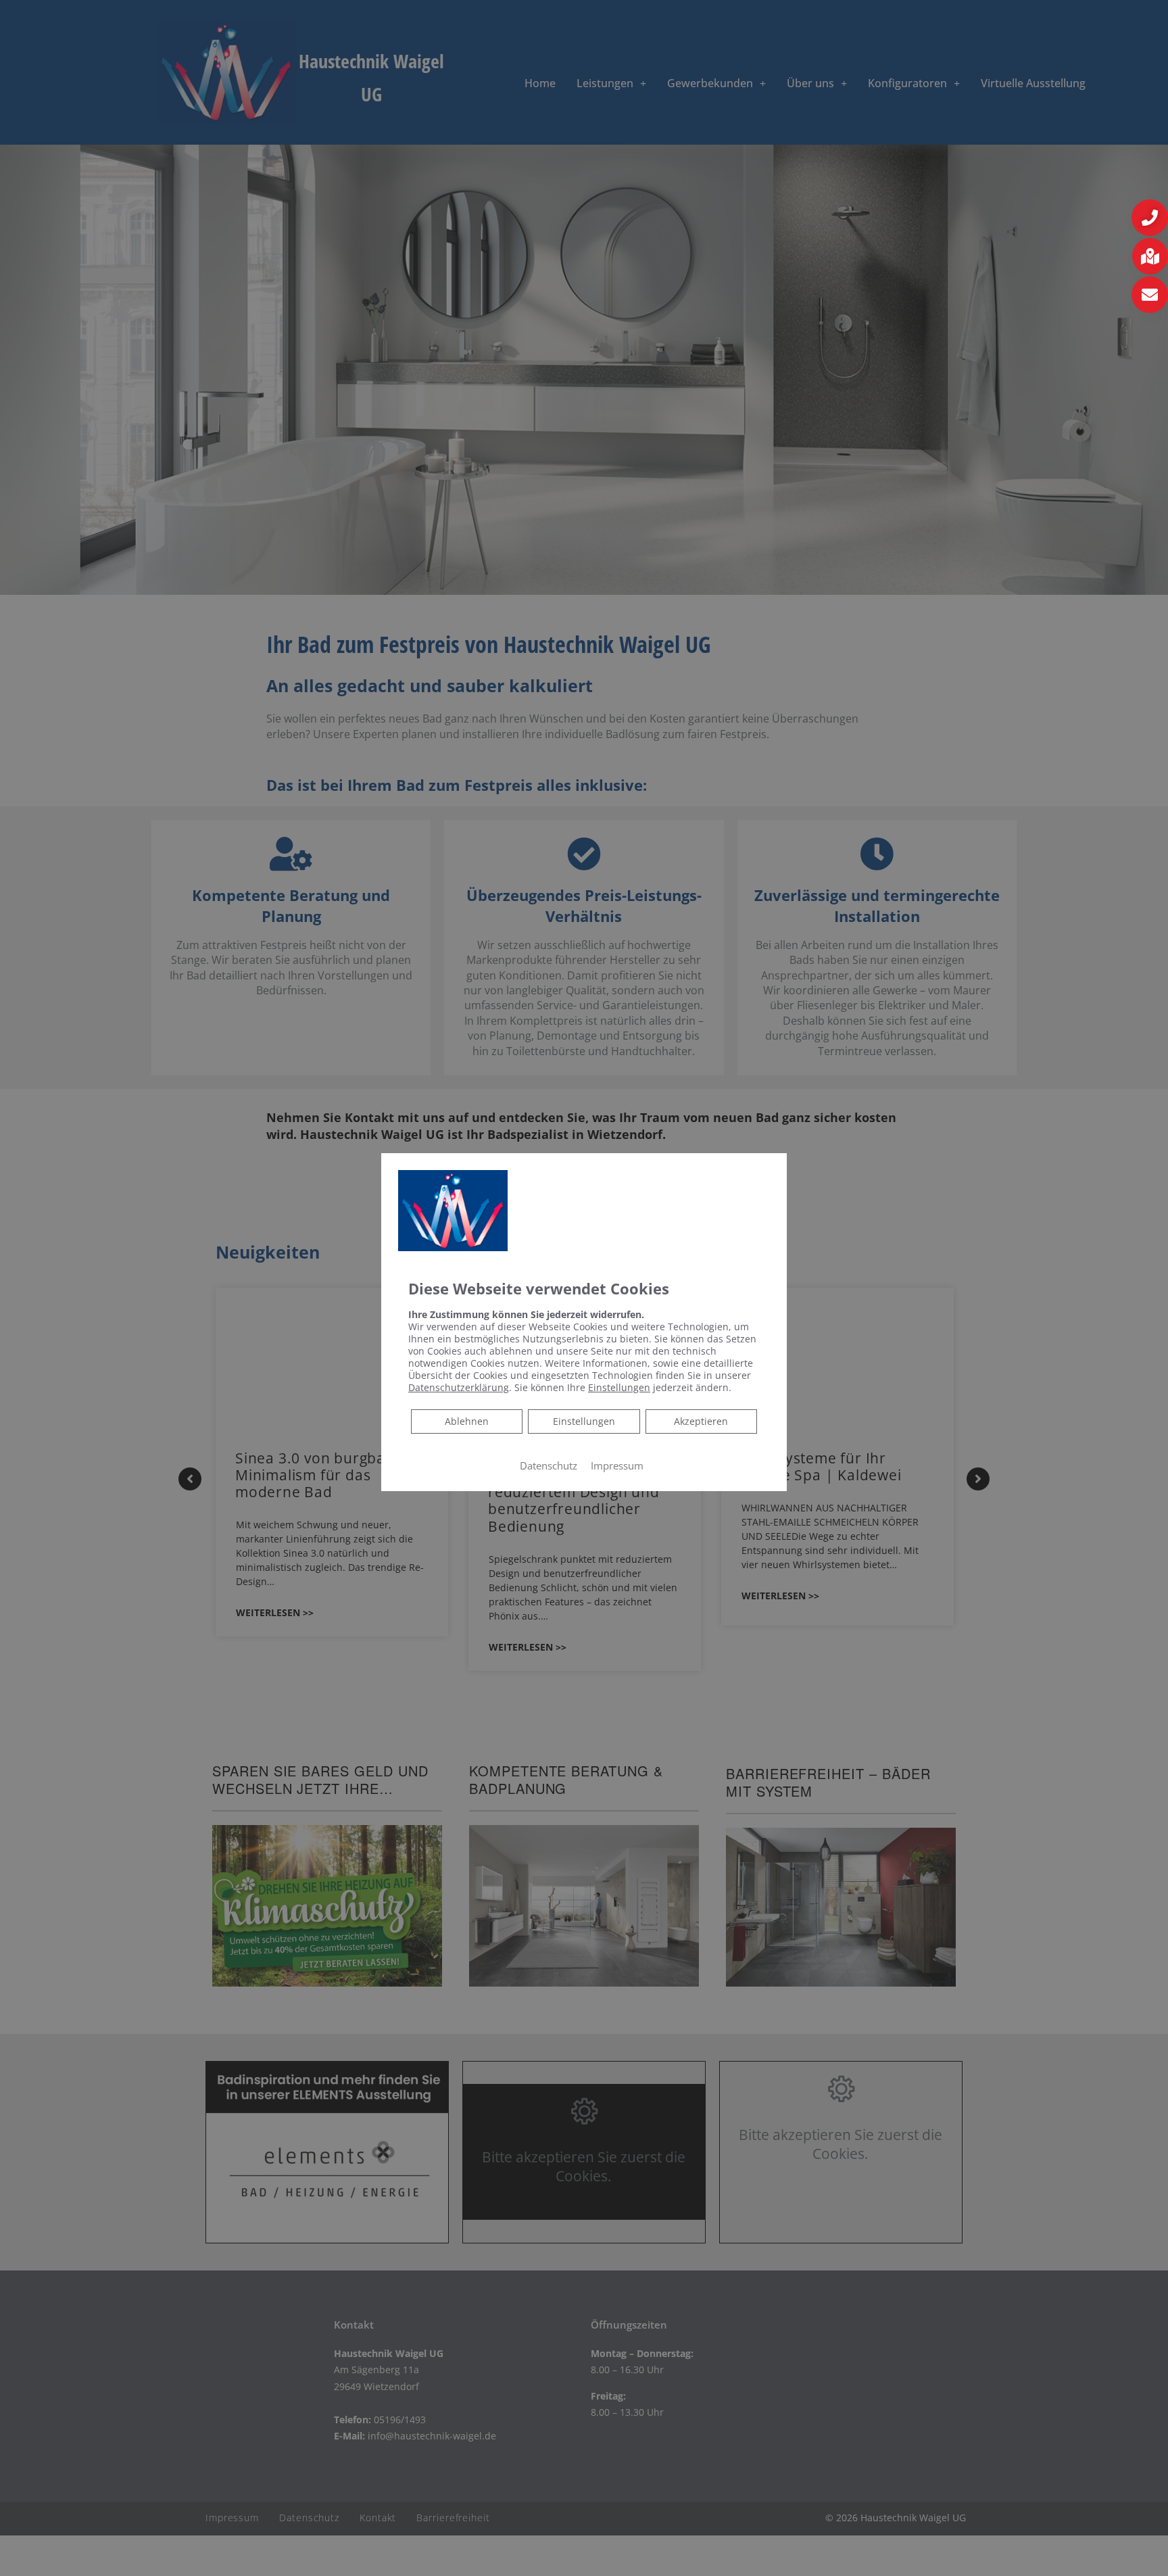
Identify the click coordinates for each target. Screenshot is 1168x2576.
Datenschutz (549, 1465)
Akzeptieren (701, 1421)
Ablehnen (466, 1421)
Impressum (617, 1465)
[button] (1150, 218)
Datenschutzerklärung (459, 1387)
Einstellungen (584, 1421)
